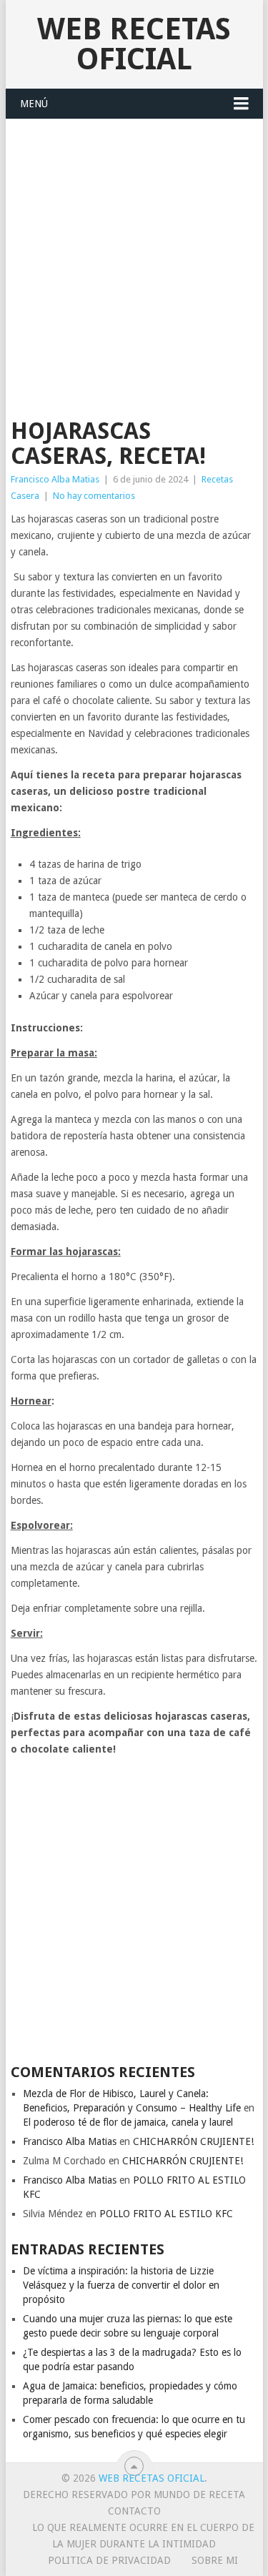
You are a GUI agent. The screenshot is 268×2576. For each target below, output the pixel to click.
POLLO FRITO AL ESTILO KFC (166, 2214)
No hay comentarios (94, 496)
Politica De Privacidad (109, 2560)
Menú (34, 104)
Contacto (134, 2511)
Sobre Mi (215, 2560)
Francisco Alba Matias (55, 479)
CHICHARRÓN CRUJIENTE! (193, 2141)
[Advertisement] (134, 261)
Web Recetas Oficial (134, 44)
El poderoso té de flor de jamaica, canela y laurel (128, 2122)
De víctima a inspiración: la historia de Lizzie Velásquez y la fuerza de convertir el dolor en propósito (121, 2285)
